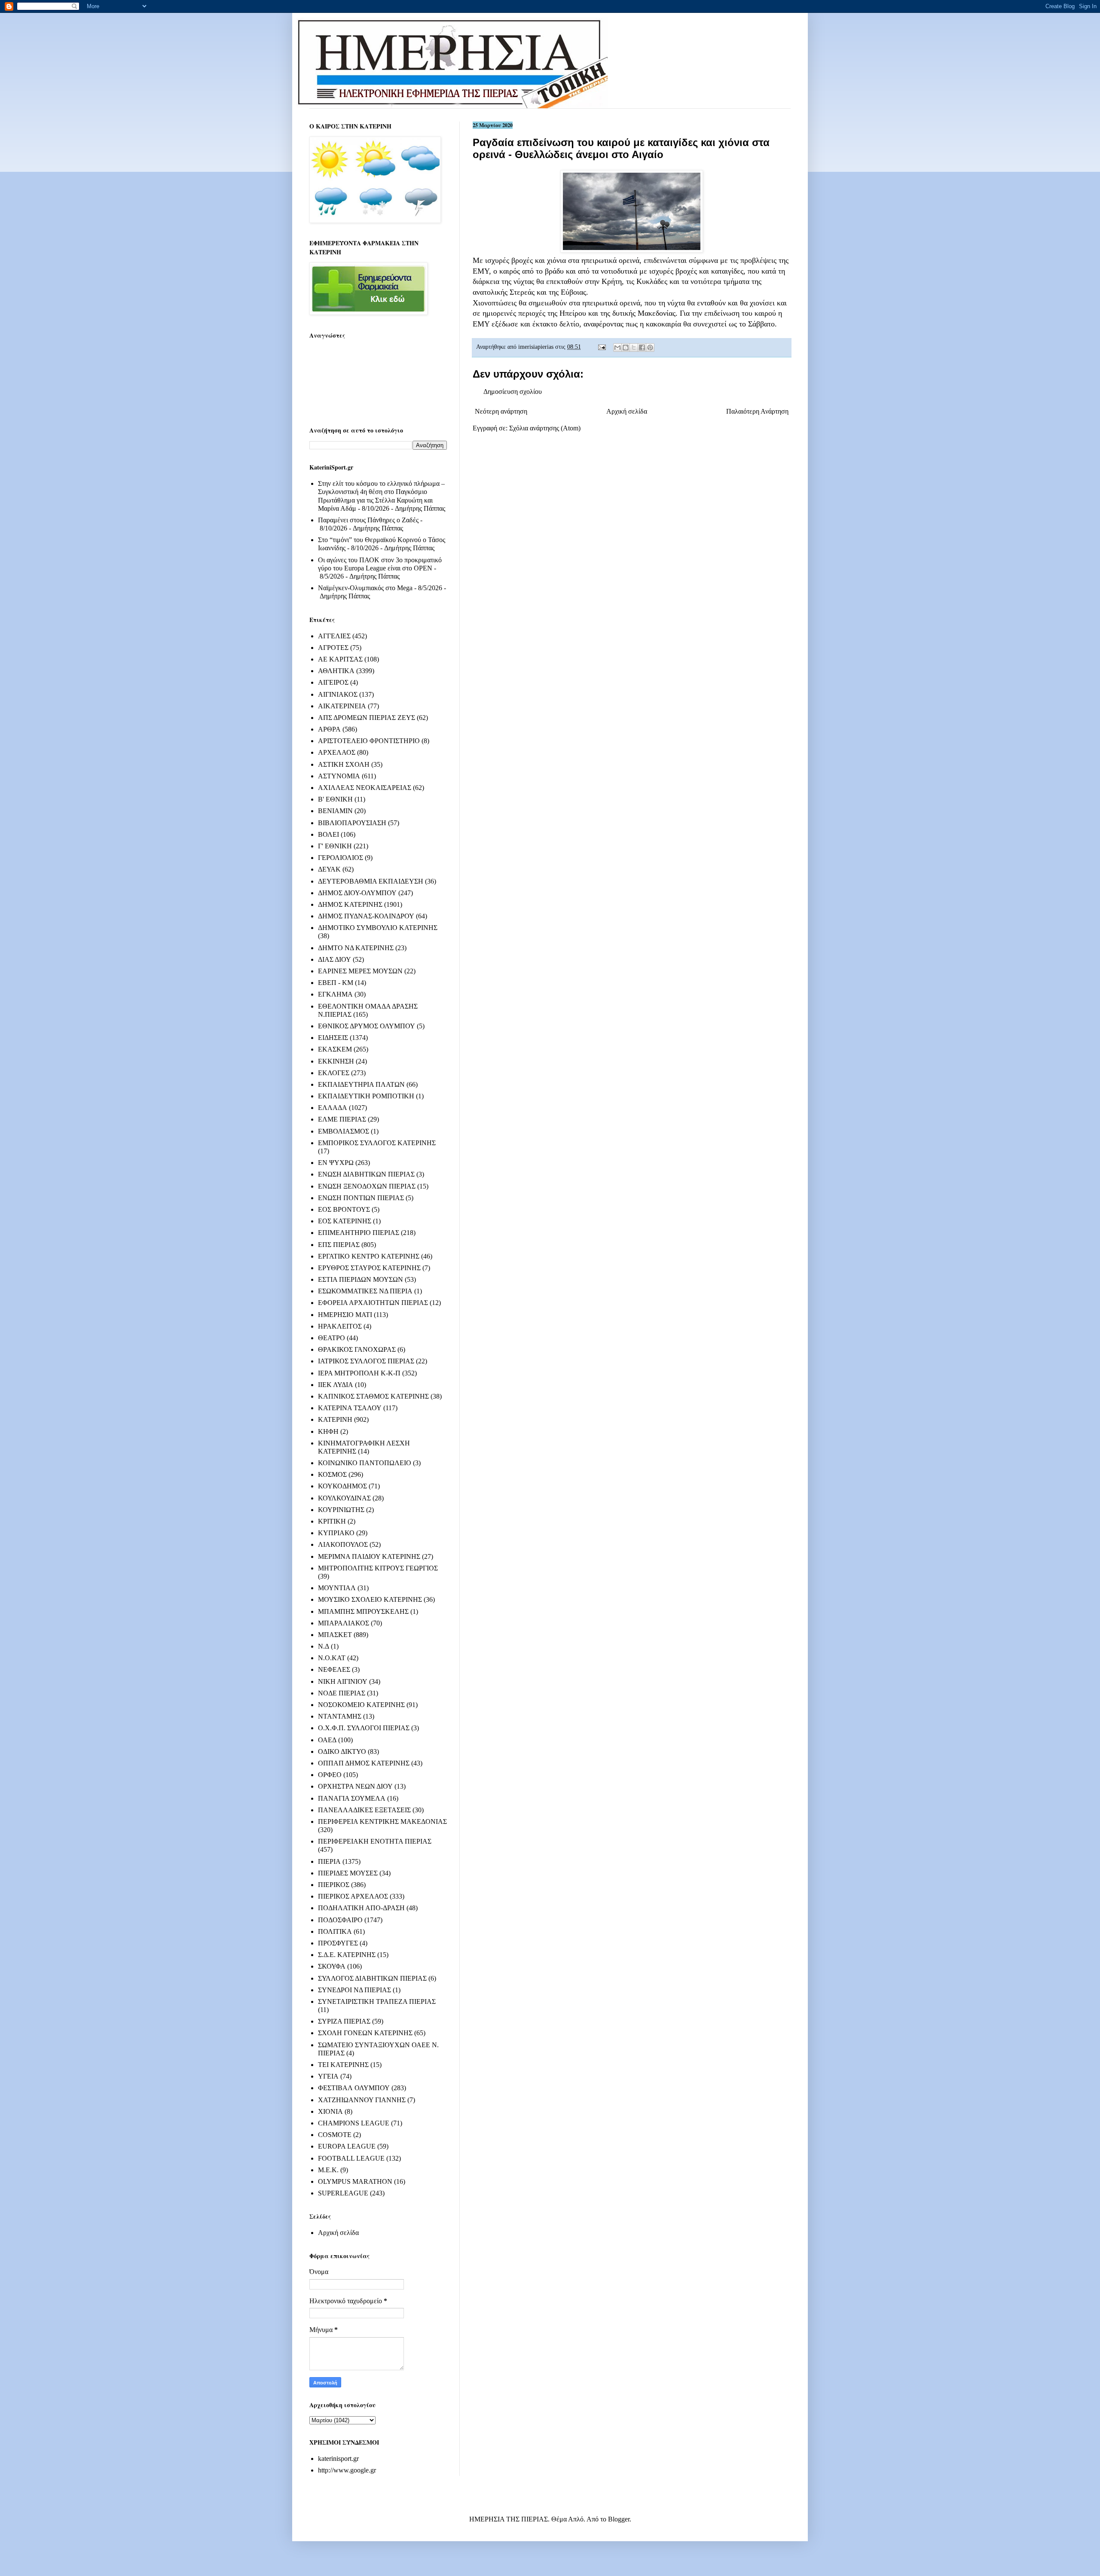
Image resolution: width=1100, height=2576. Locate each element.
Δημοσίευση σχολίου (513, 392)
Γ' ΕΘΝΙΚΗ (335, 846)
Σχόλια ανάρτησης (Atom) (545, 428)
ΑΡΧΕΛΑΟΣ (337, 752)
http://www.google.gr (347, 2470)
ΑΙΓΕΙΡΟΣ (333, 682)
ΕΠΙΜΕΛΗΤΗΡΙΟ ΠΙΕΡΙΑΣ (359, 1233)
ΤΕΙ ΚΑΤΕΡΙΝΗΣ (343, 2065)
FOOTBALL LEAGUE (351, 2158)
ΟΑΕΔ (327, 1740)
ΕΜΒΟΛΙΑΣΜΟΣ (344, 1131)
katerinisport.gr (338, 2459)
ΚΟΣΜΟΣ (332, 1474)
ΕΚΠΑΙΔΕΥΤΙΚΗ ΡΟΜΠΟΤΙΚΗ (366, 1096)
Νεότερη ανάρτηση (501, 411)
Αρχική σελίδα (627, 411)
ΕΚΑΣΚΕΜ (335, 1049)
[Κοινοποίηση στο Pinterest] (650, 348)
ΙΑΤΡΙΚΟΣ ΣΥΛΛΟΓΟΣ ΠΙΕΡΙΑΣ (366, 1361)
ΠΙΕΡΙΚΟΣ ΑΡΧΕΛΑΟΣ (353, 1896)
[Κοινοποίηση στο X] (634, 348)
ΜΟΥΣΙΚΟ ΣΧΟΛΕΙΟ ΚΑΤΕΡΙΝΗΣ (370, 1599)
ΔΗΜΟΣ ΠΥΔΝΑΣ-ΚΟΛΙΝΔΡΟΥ (366, 916)
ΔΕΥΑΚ (329, 869)
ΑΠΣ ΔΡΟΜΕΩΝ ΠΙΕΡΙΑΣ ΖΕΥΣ (367, 718)
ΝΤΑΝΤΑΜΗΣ (340, 1716)
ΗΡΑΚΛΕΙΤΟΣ (340, 1326)
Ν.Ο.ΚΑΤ (332, 1658)
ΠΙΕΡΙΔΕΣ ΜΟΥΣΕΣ (348, 1873)
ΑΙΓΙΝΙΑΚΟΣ (338, 694)
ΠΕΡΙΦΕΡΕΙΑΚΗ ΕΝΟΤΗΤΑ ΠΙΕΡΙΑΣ (375, 1841)
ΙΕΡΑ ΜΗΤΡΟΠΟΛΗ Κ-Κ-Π (359, 1373)
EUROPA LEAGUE (347, 2146)
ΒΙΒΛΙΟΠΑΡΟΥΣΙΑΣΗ (352, 823)
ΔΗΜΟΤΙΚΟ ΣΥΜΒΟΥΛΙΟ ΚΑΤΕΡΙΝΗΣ (378, 928)
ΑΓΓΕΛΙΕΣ (334, 636)
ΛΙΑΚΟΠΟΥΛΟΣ (343, 1544)
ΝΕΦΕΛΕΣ (334, 1669)
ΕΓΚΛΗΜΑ (335, 994)
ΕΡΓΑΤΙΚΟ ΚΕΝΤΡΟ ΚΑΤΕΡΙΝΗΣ (369, 1256)
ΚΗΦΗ (328, 1431)
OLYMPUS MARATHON (355, 2181)
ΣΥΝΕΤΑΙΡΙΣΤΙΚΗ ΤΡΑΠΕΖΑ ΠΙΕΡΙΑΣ (377, 2001)
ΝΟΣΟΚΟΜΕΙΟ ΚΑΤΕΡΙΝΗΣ (361, 1705)
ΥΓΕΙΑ (328, 2076)
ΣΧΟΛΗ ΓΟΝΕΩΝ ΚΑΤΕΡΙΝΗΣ (365, 2033)
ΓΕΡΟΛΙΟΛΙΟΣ (341, 858)
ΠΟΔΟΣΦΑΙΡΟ (340, 1920)
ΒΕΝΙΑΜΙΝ (335, 811)
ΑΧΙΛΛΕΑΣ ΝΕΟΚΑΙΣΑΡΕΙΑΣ (365, 788)
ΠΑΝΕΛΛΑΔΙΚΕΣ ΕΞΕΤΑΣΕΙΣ (364, 1810)
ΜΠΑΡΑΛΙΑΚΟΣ (344, 1623)
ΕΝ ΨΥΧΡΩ (336, 1163)
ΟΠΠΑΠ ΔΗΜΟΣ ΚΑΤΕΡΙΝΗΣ (364, 1763)
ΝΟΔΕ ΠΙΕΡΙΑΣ (342, 1693)
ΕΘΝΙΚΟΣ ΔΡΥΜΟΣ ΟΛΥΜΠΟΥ (367, 1026)
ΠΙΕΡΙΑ (329, 1861)
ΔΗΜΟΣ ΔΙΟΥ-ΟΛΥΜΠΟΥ (357, 893)
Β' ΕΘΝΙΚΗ (335, 799)
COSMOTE (335, 2135)
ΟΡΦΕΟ (330, 1775)
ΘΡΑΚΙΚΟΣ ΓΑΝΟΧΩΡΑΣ (357, 1349)
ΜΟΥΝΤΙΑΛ (337, 1588)
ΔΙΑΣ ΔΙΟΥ (335, 959)
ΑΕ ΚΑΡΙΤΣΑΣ (340, 659)
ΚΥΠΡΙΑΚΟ (336, 1533)
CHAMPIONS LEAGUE (354, 2123)
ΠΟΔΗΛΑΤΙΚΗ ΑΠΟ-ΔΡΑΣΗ (361, 1908)
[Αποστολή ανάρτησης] (601, 347)
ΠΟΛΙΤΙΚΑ (335, 1931)
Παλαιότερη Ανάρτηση (757, 411)
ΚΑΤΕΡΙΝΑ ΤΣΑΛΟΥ (350, 1408)
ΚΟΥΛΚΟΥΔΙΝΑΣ (344, 1498)
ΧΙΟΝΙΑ (330, 2111)
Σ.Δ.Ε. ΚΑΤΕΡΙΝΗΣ (347, 1955)
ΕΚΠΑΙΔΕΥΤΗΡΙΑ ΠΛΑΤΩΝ (361, 1084)
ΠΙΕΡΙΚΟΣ (334, 1885)
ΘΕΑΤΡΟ (332, 1338)
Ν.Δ (324, 1646)
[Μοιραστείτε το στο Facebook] (642, 348)
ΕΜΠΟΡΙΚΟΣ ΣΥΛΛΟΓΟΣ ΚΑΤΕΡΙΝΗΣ (377, 1143)
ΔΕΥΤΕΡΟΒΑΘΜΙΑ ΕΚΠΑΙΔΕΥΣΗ (371, 881)
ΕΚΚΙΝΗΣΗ (336, 1061)
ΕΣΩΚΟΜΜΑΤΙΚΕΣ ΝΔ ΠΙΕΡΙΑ (365, 1291)
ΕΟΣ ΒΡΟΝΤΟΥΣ (344, 1209)
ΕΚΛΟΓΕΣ (334, 1073)
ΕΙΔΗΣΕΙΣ (333, 1038)
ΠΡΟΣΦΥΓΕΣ (338, 1943)
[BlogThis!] (626, 348)
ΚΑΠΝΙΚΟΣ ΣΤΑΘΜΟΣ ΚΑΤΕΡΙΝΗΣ (373, 1396)
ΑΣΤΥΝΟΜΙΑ (339, 776)
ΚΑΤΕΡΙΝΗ (335, 1419)
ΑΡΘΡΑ (329, 729)
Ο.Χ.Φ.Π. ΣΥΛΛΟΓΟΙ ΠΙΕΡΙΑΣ (364, 1728)
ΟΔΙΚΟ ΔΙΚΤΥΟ (342, 1751)
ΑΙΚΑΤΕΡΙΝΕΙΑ (342, 706)
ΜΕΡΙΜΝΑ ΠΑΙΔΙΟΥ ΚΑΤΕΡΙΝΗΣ (369, 1556)
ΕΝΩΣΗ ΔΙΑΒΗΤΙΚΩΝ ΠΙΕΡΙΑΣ (366, 1174)
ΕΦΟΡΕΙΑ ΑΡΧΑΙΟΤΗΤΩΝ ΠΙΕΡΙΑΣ (373, 1303)
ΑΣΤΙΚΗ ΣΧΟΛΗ (344, 764)
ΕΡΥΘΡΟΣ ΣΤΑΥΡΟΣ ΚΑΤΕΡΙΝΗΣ (369, 1268)
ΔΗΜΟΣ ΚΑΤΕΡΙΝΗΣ (350, 904)
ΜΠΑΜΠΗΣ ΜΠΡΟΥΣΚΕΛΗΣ (363, 1611)
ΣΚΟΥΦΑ (332, 1966)
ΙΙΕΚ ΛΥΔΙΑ (336, 1385)
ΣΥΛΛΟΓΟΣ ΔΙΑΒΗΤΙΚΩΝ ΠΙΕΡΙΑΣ (372, 1978)
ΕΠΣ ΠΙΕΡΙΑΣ (339, 1245)
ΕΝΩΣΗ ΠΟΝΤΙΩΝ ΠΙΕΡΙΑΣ (361, 1198)
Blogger (619, 2519)
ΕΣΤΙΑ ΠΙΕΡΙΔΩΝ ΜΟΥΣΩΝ (361, 1279)
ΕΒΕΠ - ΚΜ (336, 983)
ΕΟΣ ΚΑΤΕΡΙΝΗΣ (345, 1221)
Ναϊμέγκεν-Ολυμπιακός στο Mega (365, 588)
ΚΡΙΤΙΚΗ (332, 1521)
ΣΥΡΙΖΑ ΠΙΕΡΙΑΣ (344, 2021)
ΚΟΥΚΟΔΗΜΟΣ (342, 1486)
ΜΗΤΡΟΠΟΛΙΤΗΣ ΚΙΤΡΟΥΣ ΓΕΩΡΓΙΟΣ (378, 1568)
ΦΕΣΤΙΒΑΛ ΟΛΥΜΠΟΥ (354, 2088)
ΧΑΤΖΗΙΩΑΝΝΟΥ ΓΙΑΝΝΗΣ (362, 2100)
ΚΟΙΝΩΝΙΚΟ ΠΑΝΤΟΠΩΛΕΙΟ (365, 1463)
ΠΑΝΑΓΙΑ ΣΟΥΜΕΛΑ (352, 1798)
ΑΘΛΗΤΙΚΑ (336, 671)
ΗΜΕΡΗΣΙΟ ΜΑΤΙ (345, 1315)
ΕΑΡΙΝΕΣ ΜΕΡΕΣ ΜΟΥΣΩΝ (360, 971)
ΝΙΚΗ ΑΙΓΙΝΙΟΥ (343, 1681)
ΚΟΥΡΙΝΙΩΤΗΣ (341, 1510)
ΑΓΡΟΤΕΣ (333, 648)
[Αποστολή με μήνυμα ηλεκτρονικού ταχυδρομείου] (617, 348)
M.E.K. (328, 2170)
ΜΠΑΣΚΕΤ (335, 1635)
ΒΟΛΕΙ (328, 834)
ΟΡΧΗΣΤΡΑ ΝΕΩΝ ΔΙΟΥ (355, 1786)
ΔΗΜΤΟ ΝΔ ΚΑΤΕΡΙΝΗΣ (356, 948)
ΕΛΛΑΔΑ (333, 1108)
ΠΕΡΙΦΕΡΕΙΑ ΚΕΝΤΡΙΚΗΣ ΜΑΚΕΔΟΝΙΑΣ (382, 1821)
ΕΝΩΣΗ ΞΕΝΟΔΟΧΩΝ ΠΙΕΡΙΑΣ (367, 1186)
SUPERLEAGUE (343, 2193)
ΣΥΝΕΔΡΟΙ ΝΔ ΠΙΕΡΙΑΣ (354, 1990)
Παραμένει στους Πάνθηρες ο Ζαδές (368, 520)
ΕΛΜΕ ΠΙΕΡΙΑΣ (342, 1119)
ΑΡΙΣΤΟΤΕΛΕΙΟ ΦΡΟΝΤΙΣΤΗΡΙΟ (369, 741)
